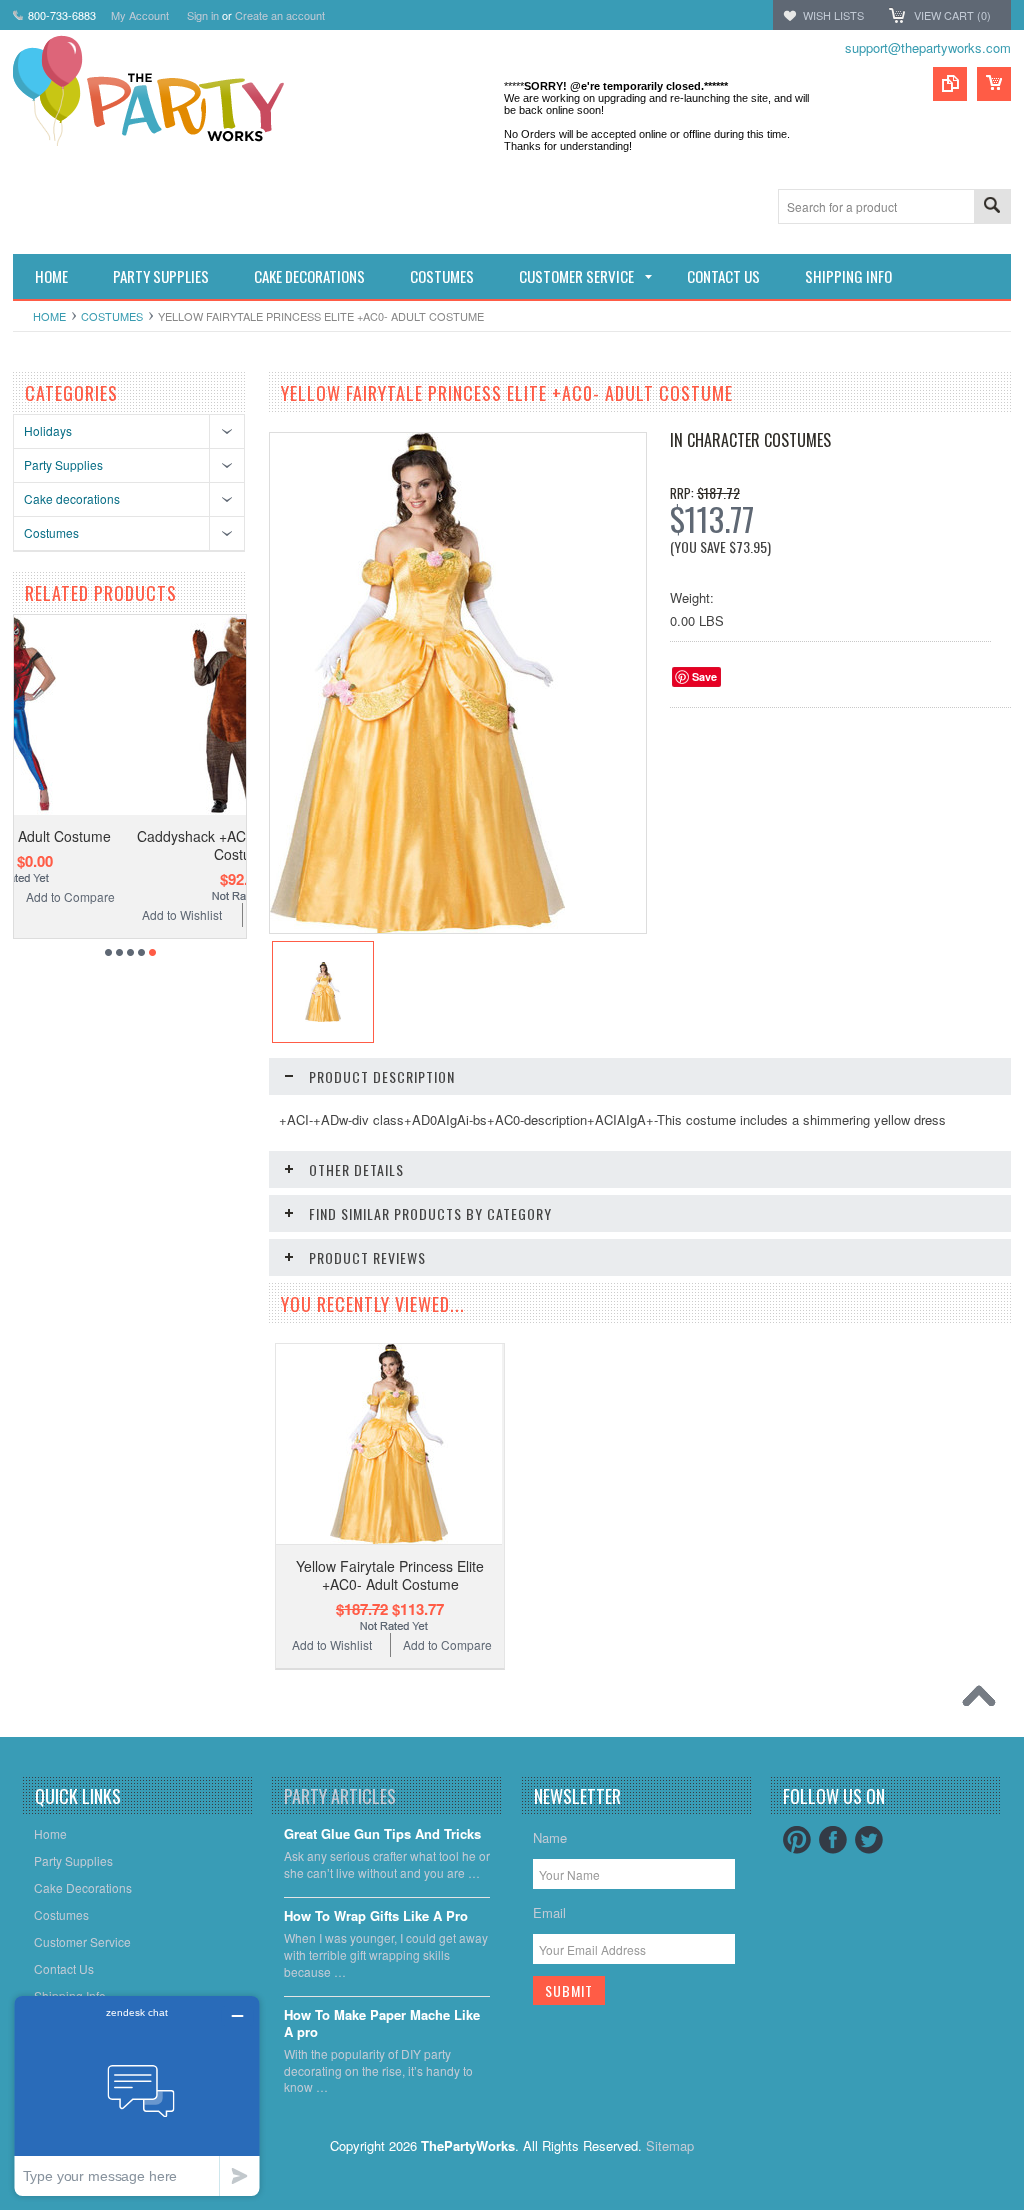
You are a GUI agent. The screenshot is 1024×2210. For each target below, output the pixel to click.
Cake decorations (72, 498)
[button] (1023, 2209)
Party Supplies (63, 464)
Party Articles (340, 1796)
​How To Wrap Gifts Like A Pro (376, 1916)
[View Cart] (994, 84)
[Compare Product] (950, 84)
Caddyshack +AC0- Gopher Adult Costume (133, 845)
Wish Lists (833, 15)
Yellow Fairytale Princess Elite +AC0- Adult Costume (390, 1575)
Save (704, 676)
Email (549, 1912)
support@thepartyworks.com (928, 47)
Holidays (48, 430)
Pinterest (797, 1840)
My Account (140, 15)
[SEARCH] (992, 207)
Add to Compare (193, 914)
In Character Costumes (750, 440)
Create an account (280, 15)
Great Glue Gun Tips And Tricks (382, 1834)
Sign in (203, 15)
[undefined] (417, 927)
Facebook (833, 1840)
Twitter (869, 1840)
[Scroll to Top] (984, 1701)
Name (550, 1837)
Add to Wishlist (73, 914)
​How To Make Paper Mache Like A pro (382, 2024)
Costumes (112, 316)
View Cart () (952, 15)
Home (49, 316)
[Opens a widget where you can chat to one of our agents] (137, 2095)
